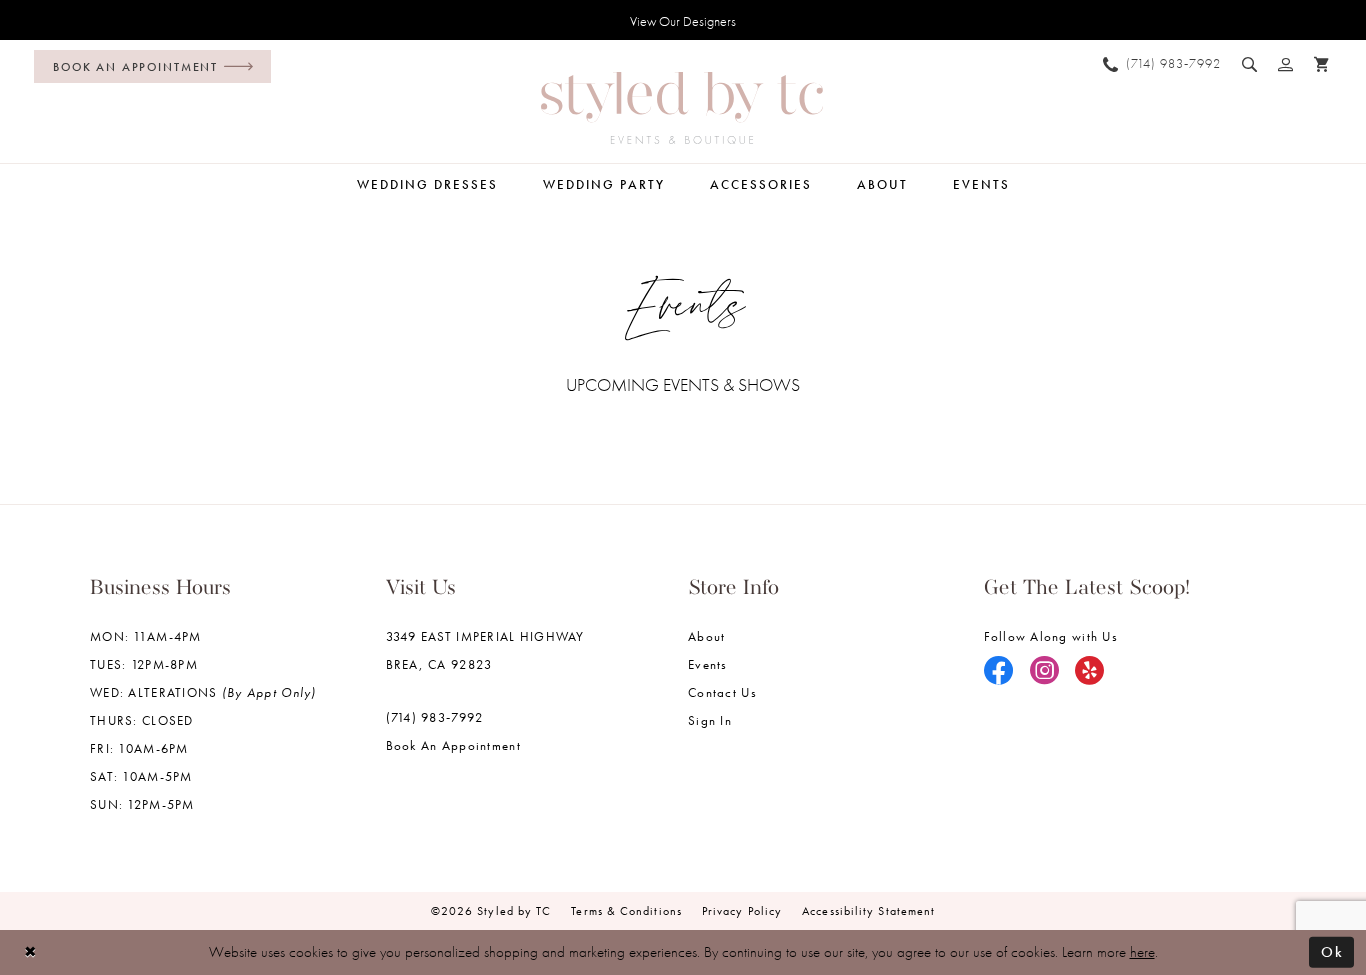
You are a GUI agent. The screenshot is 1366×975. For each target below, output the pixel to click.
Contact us (722, 692)
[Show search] (1250, 64)
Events (708, 664)
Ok (1332, 952)
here (1142, 952)
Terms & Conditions (626, 911)
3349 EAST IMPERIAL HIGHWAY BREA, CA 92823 (485, 650)
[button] (1286, 64)
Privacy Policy (742, 911)
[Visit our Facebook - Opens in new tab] (999, 672)
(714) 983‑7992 (435, 717)
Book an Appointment (453, 745)
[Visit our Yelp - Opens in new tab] (1090, 672)
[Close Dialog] (30, 952)
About (706, 636)
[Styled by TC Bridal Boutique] (682, 108)
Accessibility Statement (868, 911)
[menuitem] (147, 66)
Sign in (710, 720)
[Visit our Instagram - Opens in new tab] (1045, 672)
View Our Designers (683, 21)
